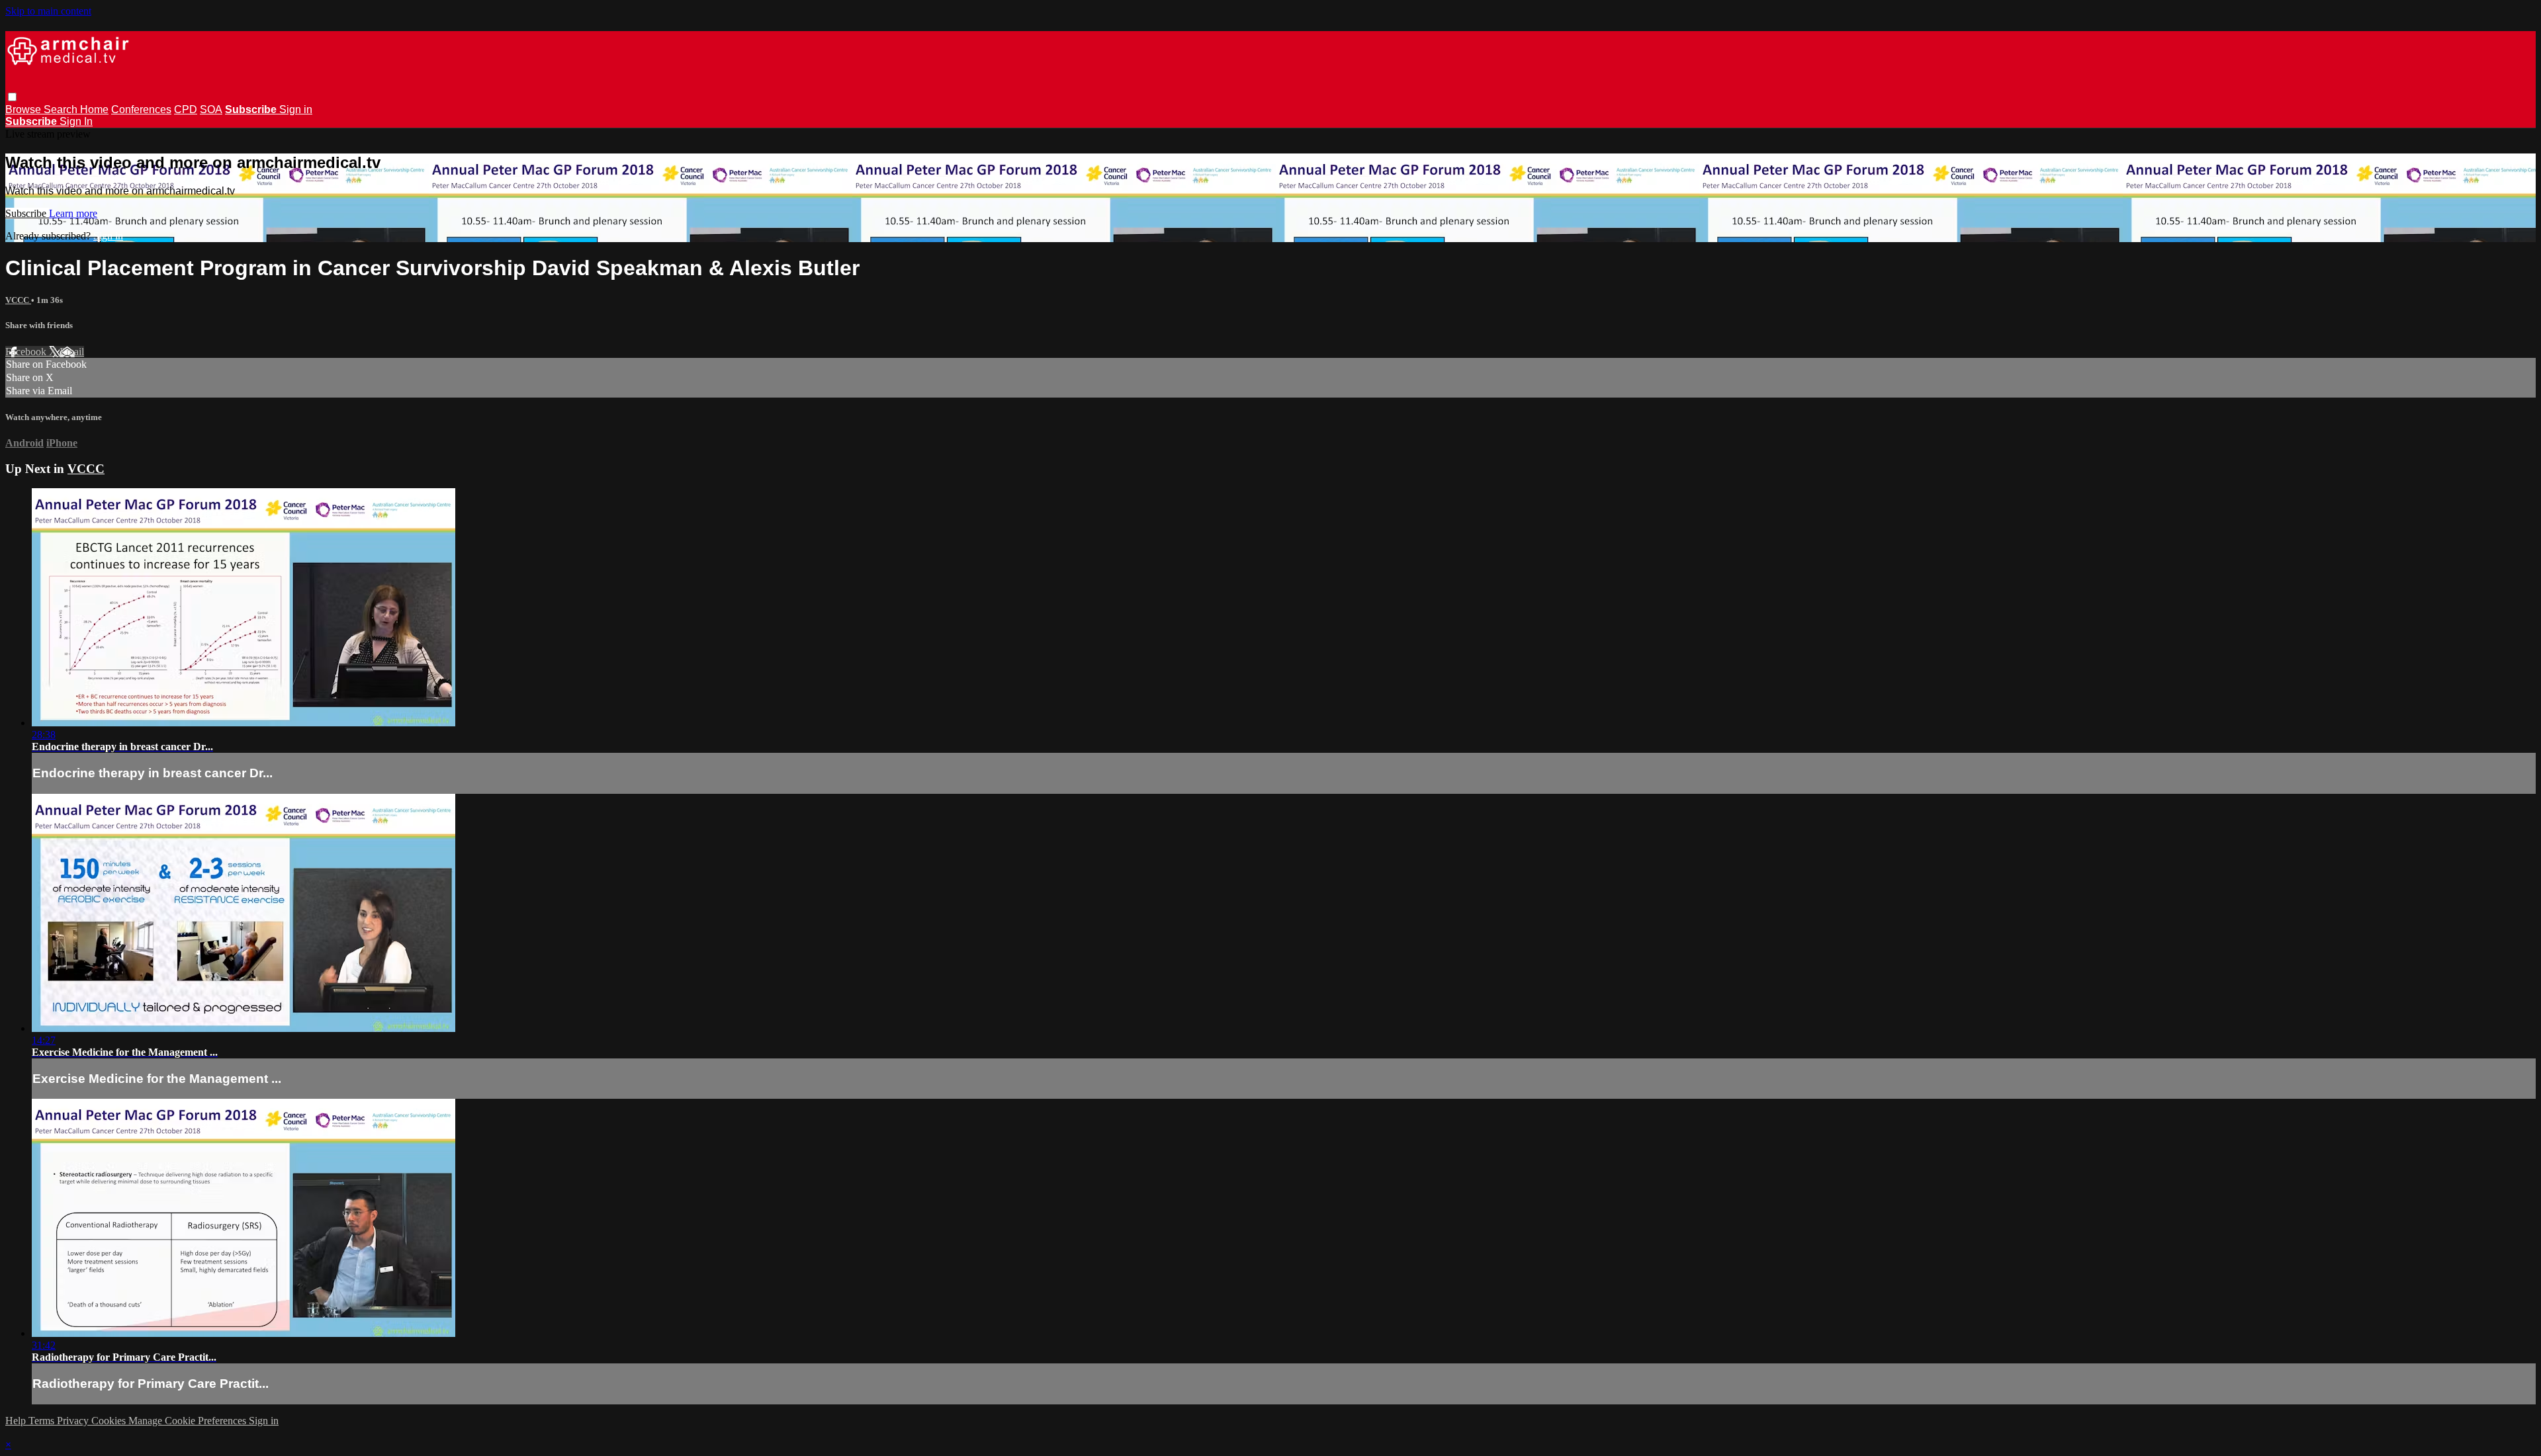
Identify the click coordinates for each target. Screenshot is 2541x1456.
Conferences (141, 109)
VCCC (18, 300)
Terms (43, 1421)
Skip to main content (48, 11)
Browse (24, 109)
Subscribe (27, 213)
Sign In (76, 121)
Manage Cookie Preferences (189, 1421)
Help (17, 1421)
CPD (186, 109)
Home (94, 109)
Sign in (296, 109)
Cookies (110, 1421)
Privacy (74, 1421)
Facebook (27, 352)
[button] (12, 97)
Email (72, 352)
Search (62, 109)
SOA (211, 109)
